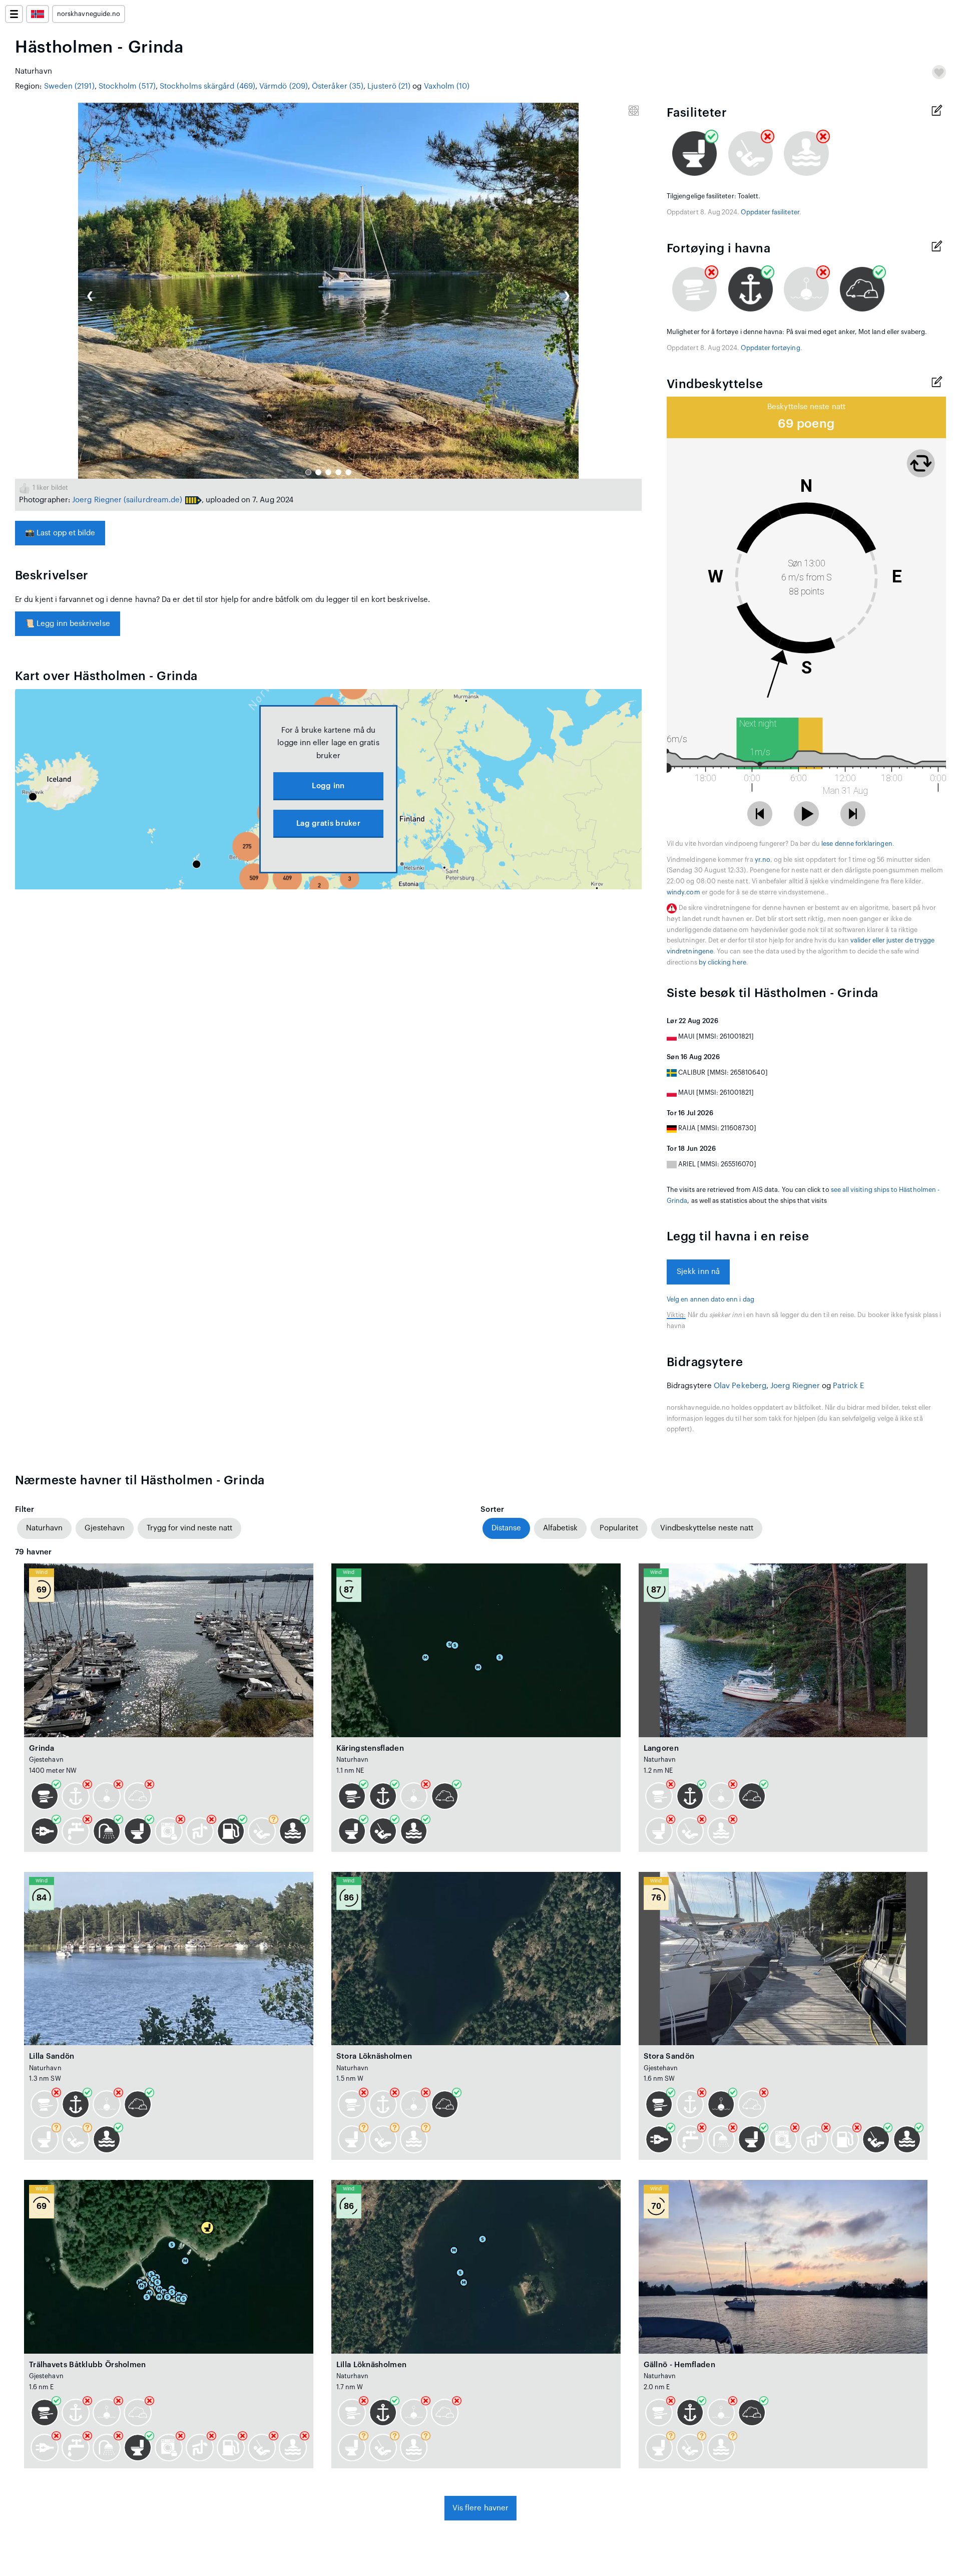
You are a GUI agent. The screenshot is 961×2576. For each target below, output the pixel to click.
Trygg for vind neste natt (189, 1528)
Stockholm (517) (127, 86)
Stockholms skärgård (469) (207, 86)
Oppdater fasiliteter (770, 212)
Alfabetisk (560, 1528)
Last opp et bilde (60, 533)
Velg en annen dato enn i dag (710, 1300)
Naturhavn (44, 1528)
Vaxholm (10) (447, 86)
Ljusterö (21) (389, 86)
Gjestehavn (105, 1528)
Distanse (506, 1528)
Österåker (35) (338, 86)
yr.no (763, 860)
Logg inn (328, 786)
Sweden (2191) (69, 86)
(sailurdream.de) (153, 500)
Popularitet (619, 1528)
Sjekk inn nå (698, 1272)
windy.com (683, 892)
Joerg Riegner (97, 500)
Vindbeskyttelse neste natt (707, 1528)
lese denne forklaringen (857, 844)
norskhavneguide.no (89, 14)
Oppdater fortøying (770, 348)
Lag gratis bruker (328, 824)
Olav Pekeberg (740, 1386)
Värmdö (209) (284, 86)
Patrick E (848, 1386)
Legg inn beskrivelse (68, 624)
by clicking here (723, 962)
